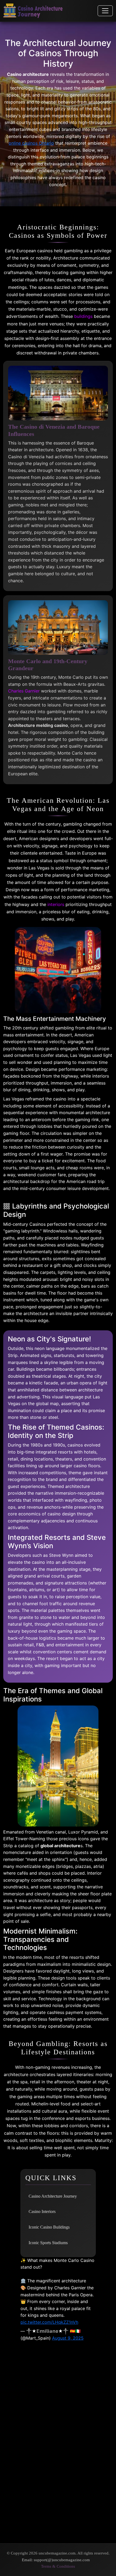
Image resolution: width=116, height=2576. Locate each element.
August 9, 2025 (68, 2338)
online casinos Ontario (31, 143)
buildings (83, 316)
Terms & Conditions (58, 2566)
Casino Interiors (42, 2211)
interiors (56, 904)
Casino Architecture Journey (53, 2196)
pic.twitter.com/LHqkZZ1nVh (49, 2322)
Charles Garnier (24, 691)
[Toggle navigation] (105, 11)
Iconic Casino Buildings (49, 2227)
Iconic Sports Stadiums (48, 2243)
